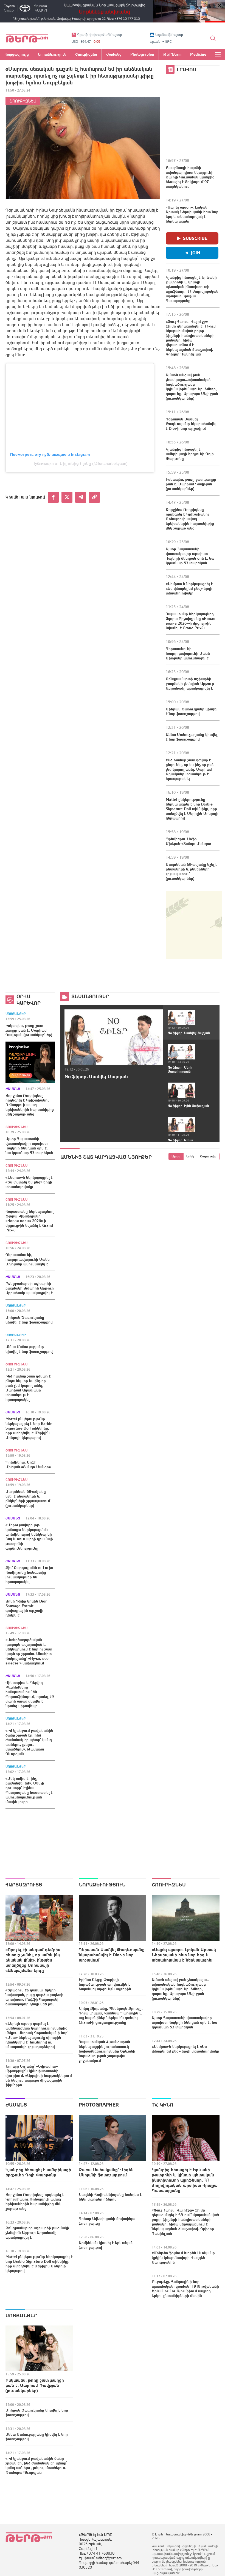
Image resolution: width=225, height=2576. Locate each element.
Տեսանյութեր (90, 996)
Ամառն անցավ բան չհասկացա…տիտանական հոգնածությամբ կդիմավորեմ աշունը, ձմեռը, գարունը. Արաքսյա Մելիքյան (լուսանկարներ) (192, 387)
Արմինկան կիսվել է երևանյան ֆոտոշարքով (106, 2245)
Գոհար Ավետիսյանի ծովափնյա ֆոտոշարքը (107, 2221)
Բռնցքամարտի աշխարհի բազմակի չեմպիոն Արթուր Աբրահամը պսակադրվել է (190, 684)
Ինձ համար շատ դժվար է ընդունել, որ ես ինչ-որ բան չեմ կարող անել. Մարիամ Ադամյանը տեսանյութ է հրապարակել (190, 769)
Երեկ (190, 1156)
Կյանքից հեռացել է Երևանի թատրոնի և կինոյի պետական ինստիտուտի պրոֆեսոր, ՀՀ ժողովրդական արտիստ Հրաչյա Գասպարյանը (192, 289)
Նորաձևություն (102, 1885)
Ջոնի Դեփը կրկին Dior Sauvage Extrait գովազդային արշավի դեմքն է (26, 1608)
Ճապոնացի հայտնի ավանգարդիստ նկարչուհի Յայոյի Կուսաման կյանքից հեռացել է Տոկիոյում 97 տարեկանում (190, 177)
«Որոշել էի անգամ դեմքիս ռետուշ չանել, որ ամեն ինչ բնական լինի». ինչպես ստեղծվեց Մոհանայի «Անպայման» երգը (33, 1960)
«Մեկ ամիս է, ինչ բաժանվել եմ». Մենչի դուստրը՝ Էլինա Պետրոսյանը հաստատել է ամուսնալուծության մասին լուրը (29, 1790)
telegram (81, 497)
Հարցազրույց (24, 1885)
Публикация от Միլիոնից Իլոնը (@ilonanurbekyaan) (80, 463)
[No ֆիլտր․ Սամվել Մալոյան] (114, 1037)
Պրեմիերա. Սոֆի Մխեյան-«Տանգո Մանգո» (188, 841)
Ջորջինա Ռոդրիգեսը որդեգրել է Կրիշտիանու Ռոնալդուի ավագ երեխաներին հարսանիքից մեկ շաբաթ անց (190, 519)
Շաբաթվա (208, 1156)
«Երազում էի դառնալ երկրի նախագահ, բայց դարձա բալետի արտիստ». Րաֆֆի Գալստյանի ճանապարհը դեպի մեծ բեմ (34, 1997)
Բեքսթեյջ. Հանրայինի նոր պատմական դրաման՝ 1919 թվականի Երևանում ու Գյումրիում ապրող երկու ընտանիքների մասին (185, 2289)
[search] (213, 38)
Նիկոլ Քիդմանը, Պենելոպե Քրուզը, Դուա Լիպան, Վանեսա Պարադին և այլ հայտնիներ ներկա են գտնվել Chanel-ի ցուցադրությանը (111, 2015)
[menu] (218, 54)
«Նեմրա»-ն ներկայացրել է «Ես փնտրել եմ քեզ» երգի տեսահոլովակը (189, 588)
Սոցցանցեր (16, 1014)
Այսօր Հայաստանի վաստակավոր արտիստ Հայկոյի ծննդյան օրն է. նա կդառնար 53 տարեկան (190, 556)
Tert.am (27, 38)
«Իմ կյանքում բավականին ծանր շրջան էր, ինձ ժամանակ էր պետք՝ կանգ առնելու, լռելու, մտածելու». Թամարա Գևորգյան (29, 1742)
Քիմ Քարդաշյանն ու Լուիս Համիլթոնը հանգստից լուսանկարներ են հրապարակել (29, 1575)
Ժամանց (13, 1089)
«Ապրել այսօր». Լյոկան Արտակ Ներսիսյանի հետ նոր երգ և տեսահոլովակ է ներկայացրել (192, 214)
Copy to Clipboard (94, 497)
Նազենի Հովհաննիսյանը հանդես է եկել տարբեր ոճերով (110, 2197)
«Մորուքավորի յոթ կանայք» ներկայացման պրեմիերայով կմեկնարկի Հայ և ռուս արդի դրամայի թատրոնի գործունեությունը (29, 1537)
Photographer (99, 2105)
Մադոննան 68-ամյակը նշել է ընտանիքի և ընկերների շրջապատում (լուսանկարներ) (192, 871)
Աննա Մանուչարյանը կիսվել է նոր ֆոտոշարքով (192, 737)
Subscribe (195, 238)
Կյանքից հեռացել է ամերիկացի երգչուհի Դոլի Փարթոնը (190, 454)
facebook (53, 497)
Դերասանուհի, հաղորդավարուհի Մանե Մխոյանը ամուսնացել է (188, 653)
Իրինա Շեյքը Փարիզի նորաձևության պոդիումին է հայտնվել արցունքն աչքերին (105, 1984)
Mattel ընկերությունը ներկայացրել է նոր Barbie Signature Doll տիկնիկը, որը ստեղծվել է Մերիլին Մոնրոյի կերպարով (192, 809)
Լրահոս (187, 69)
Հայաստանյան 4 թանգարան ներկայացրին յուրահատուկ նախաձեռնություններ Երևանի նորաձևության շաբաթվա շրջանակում (107, 2051)
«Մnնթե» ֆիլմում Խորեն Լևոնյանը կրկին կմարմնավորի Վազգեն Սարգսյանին (183, 2258)
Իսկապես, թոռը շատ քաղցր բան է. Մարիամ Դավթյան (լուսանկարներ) (191, 484)
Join (196, 253)
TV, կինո (163, 2105)
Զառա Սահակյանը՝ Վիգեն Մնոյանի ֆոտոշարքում (106, 2172)
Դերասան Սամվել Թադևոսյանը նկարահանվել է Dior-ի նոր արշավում (191, 424)
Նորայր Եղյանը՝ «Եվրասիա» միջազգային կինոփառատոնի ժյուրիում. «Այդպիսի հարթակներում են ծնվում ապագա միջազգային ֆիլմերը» (39, 2076)
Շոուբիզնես (23, 101)
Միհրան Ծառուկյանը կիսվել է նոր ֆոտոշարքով (192, 711)
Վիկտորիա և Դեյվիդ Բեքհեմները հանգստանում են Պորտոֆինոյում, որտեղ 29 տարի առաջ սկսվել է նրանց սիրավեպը (30, 1694)
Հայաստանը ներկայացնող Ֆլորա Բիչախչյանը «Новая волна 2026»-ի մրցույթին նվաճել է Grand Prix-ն (191, 621)
